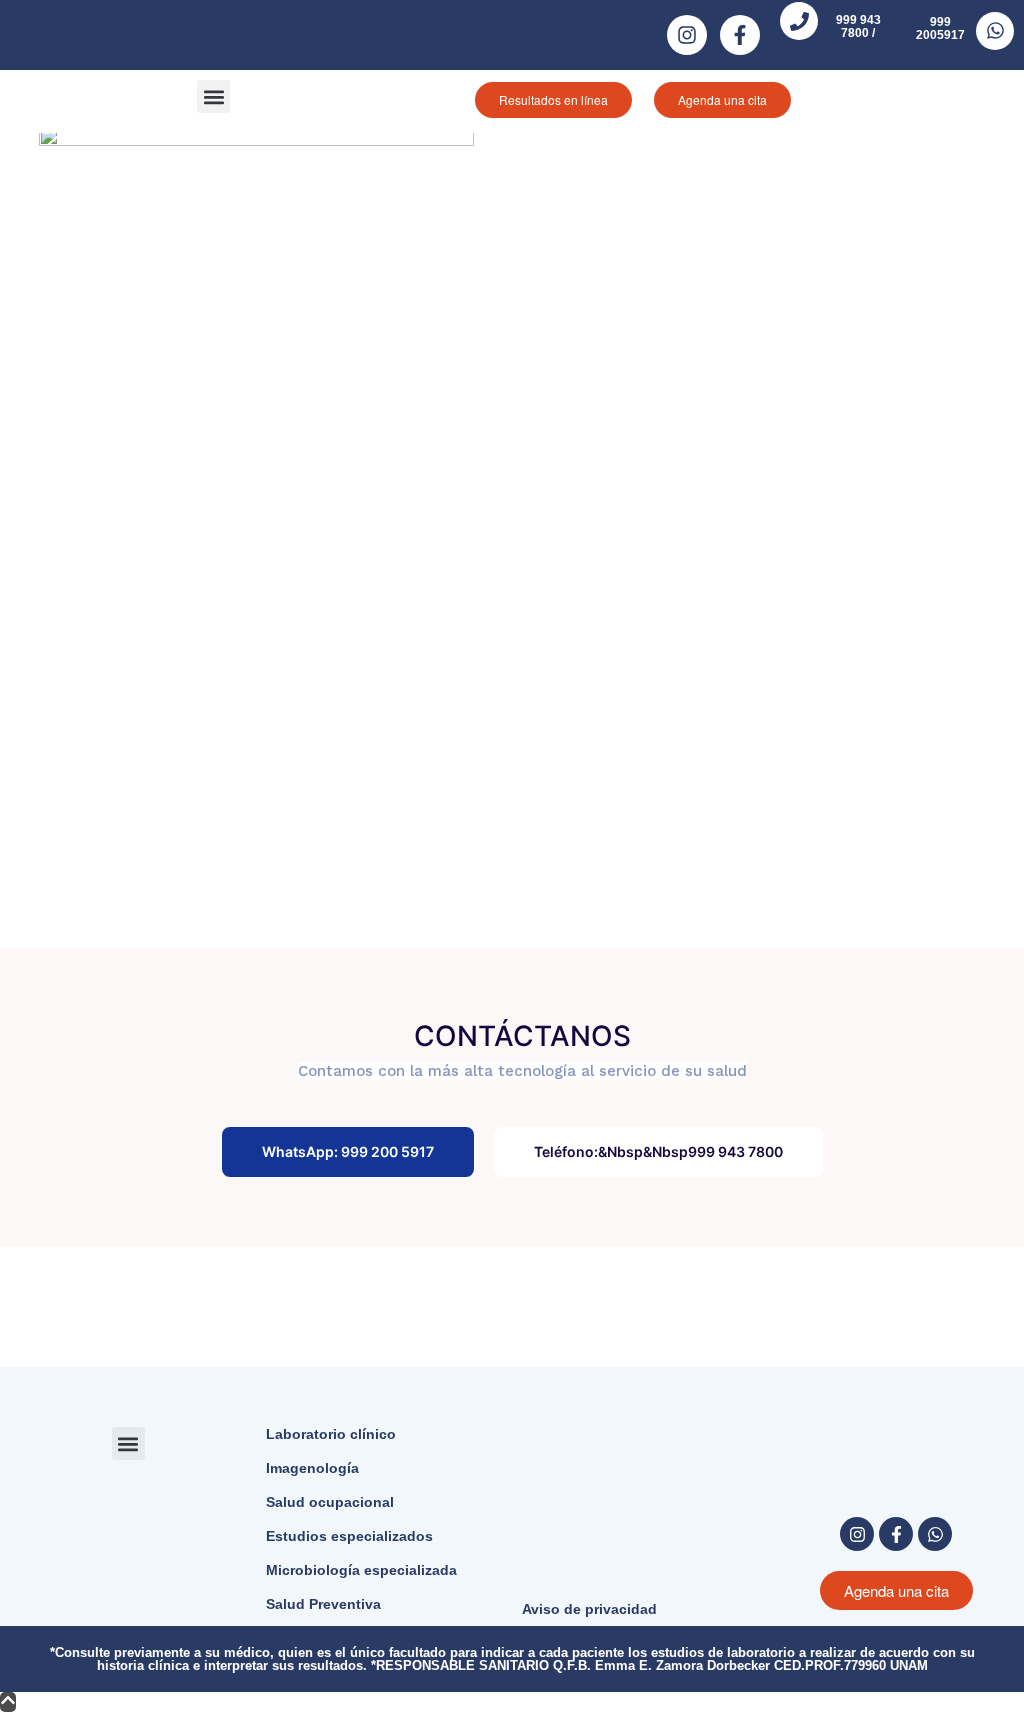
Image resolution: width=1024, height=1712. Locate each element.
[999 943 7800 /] (799, 21)
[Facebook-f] (740, 35)
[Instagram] (687, 35)
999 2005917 (940, 28)
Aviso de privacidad (589, 1609)
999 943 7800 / (858, 26)
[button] (213, 96)
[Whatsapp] (935, 1534)
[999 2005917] (995, 31)
